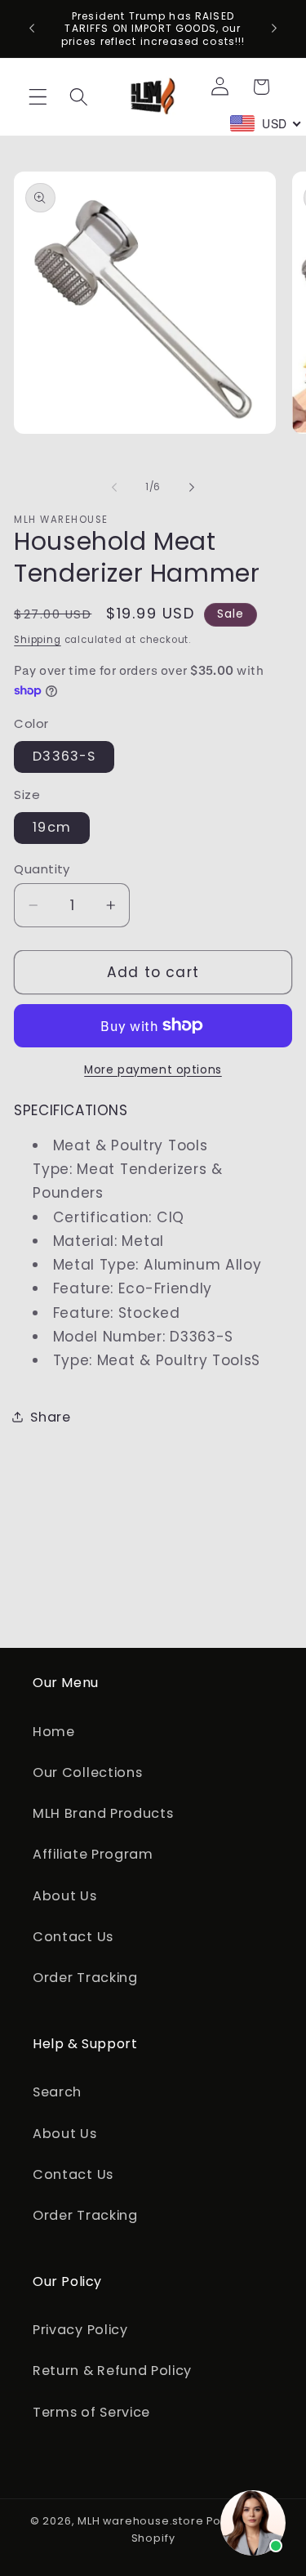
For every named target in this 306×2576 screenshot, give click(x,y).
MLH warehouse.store (140, 2521)
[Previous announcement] (32, 29)
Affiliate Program (93, 1854)
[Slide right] (192, 487)
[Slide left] (114, 487)
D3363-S (64, 756)
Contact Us (73, 1937)
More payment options (153, 1070)
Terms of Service (91, 2412)
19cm (52, 827)
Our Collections (87, 1772)
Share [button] (50, 1417)
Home (54, 1732)
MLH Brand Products (103, 1813)
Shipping (37, 640)
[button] (38, 97)
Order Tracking (85, 1978)
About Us (65, 1896)
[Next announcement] (274, 29)
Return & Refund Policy (112, 2371)
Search (57, 2092)
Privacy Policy (80, 2330)
